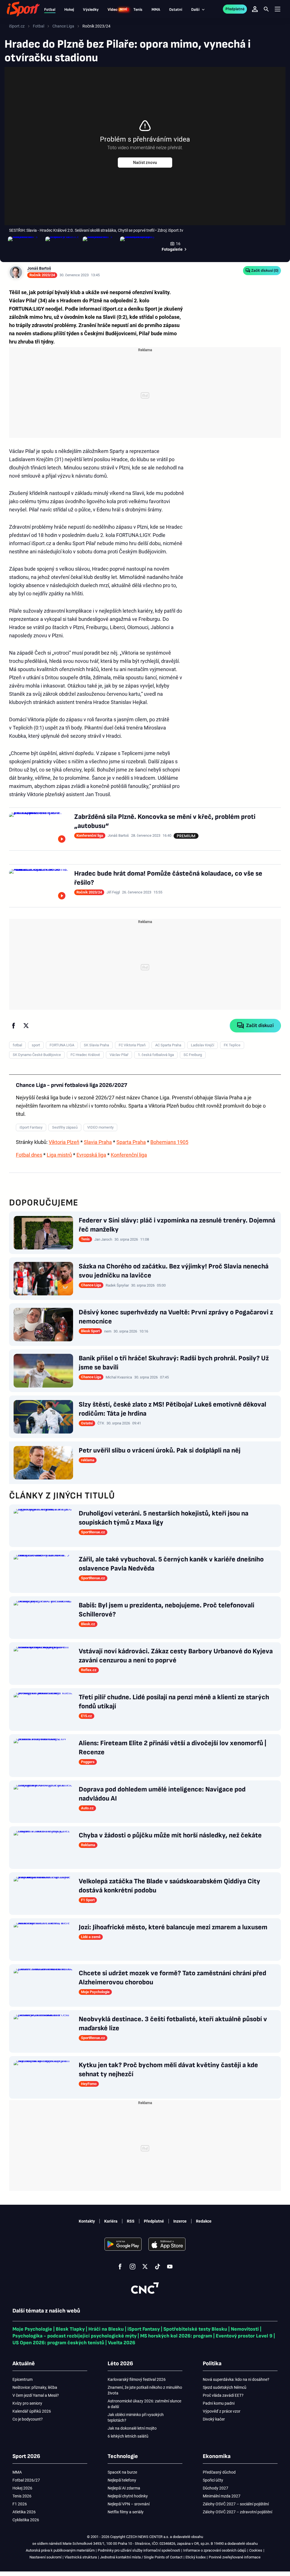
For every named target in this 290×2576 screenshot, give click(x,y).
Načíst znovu (145, 163)
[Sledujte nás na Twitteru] (145, 2267)
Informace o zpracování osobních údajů (215, 2550)
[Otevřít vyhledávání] (266, 9)
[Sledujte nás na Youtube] (170, 2267)
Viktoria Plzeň (64, 1142)
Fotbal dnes (29, 1155)
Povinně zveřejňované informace (235, 2557)
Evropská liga (91, 1155)
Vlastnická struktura (81, 2557)
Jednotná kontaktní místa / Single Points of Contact (141, 2557)
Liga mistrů (59, 1155)
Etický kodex (196, 2557)
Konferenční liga (129, 1155)
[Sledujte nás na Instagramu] (133, 2267)
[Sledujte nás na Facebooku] (120, 2267)
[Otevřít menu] (278, 9)
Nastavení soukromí (45, 2557)
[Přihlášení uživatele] (255, 9)
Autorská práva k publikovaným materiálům (60, 2550)
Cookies (256, 2550)
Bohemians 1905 (169, 1142)
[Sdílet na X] (26, 1026)
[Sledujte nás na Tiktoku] (157, 2267)
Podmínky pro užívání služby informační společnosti (139, 2550)
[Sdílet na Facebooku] (14, 1026)
